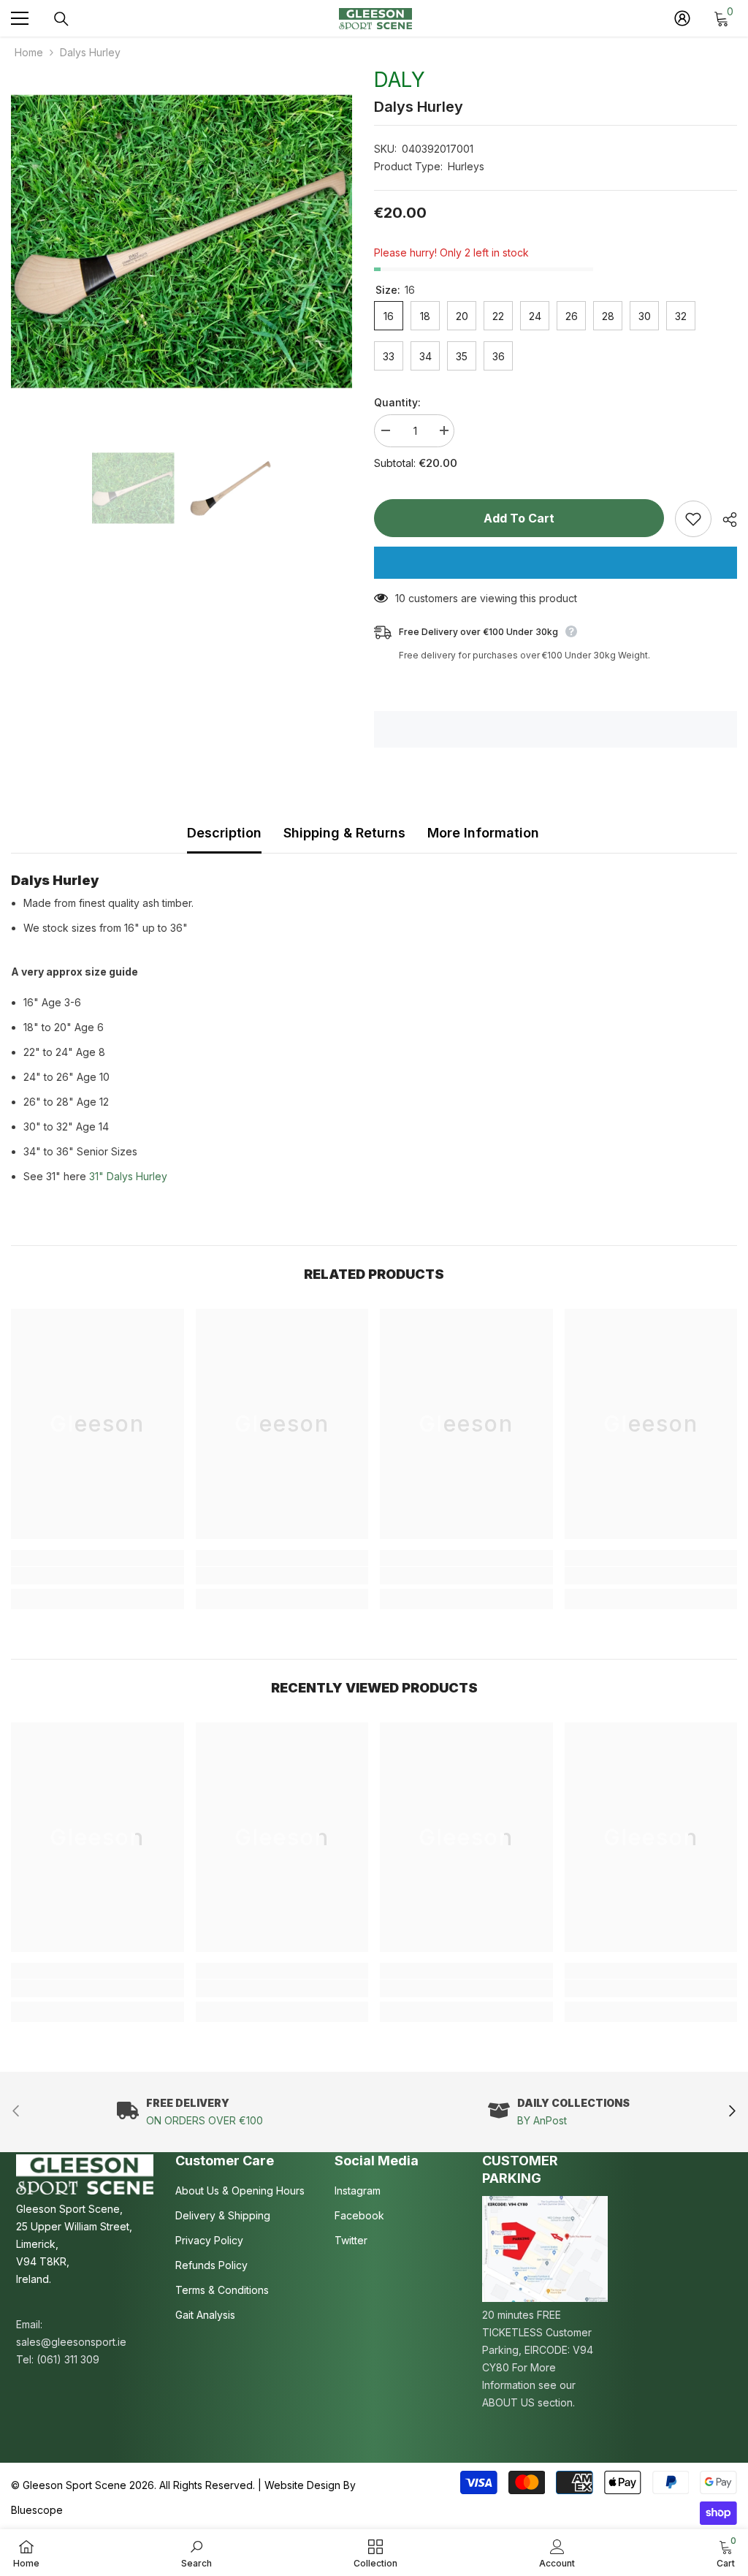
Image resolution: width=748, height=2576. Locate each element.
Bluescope (37, 2510)
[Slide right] (732, 2112)
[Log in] (682, 18)
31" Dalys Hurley (128, 1176)
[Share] (724, 520)
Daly (400, 80)
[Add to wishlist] (693, 519)
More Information (483, 833)
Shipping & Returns (344, 833)
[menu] (20, 18)
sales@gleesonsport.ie (71, 2342)
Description (224, 833)
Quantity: (397, 402)
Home (29, 52)
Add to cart (519, 518)
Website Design (302, 2485)
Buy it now (556, 563)
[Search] (61, 19)
